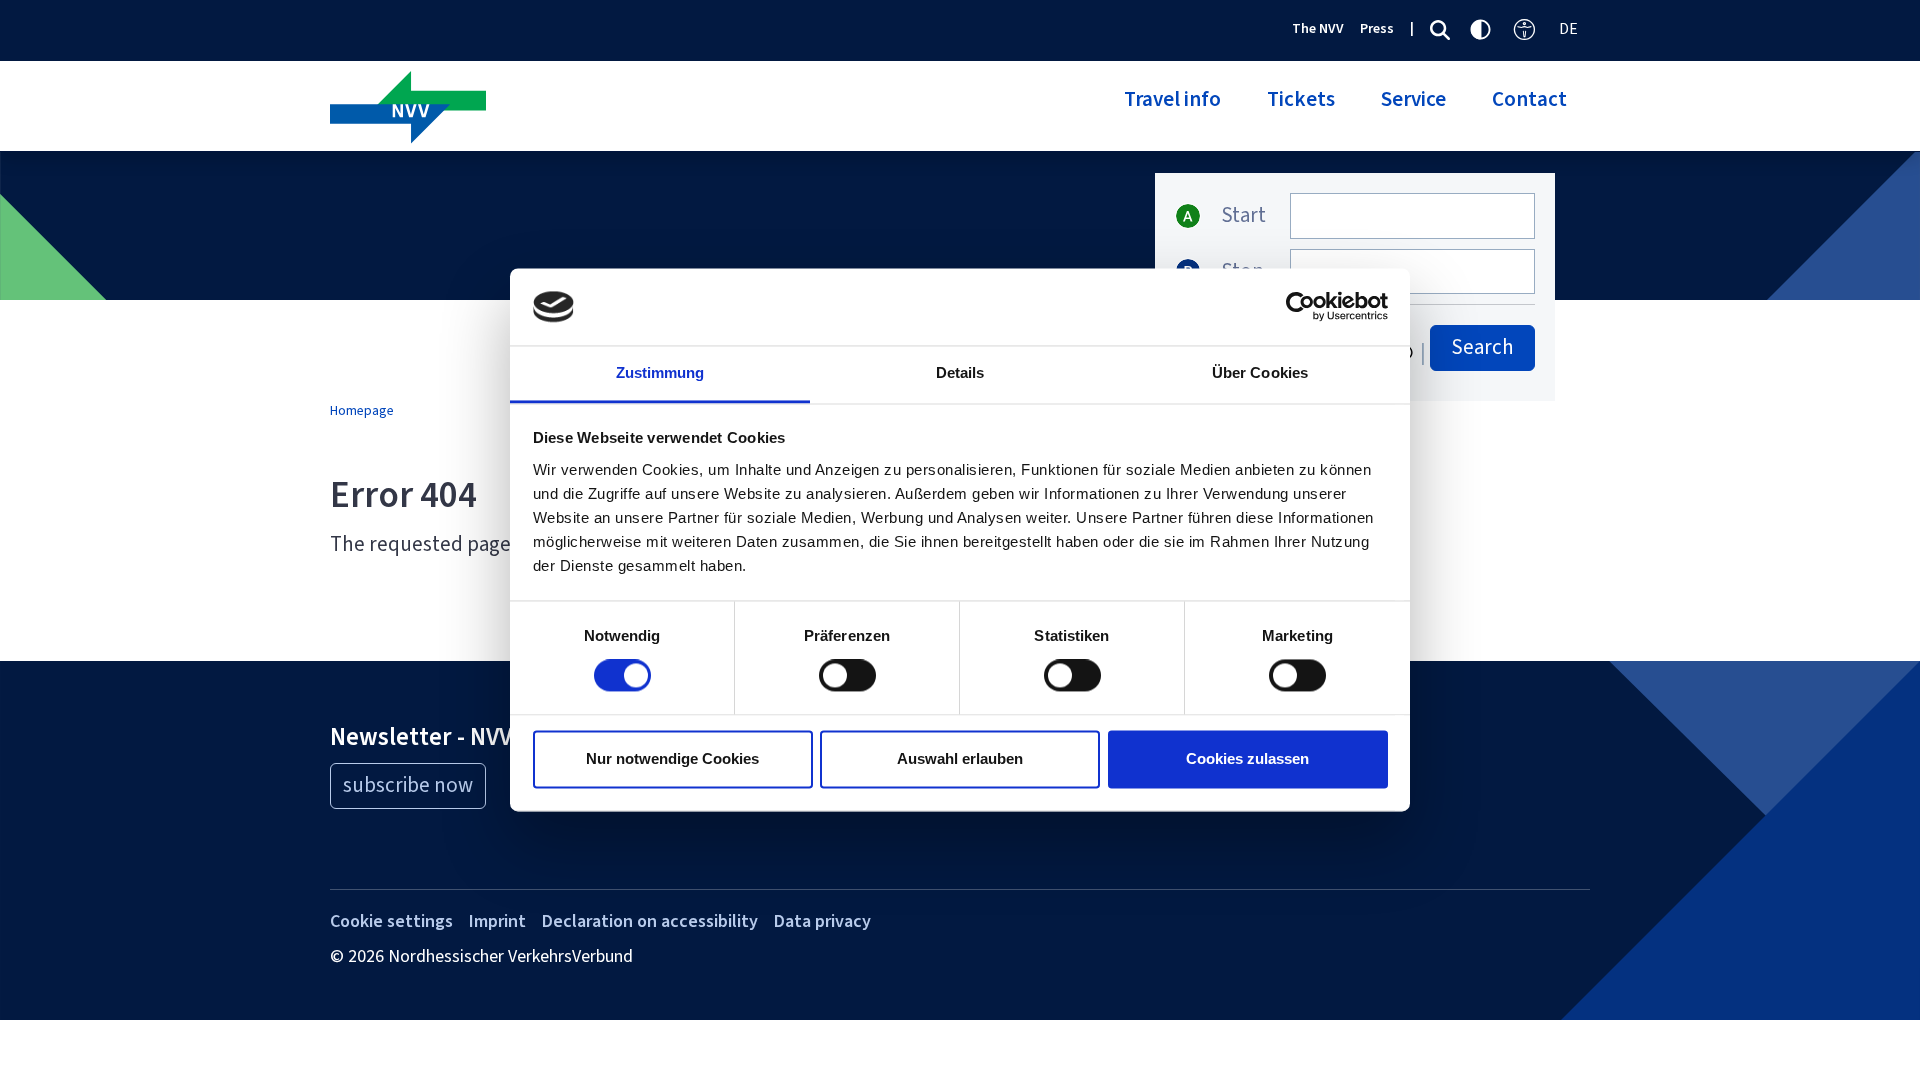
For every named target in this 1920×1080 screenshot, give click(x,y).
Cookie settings (391, 921)
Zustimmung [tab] (660, 372)
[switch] (847, 676)
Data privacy (822, 921)
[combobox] (1412, 216)
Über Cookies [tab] (1260, 372)
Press (1377, 28)
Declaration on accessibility (650, 921)
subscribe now (408, 785)
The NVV (1318, 28)
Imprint (497, 921)
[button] (1172, 111)
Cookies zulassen (1247, 758)
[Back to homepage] (637, 109)
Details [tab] (960, 372)
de (1568, 28)
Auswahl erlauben (960, 758)
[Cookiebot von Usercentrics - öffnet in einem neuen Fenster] (1300, 307)
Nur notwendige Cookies (672, 758)
